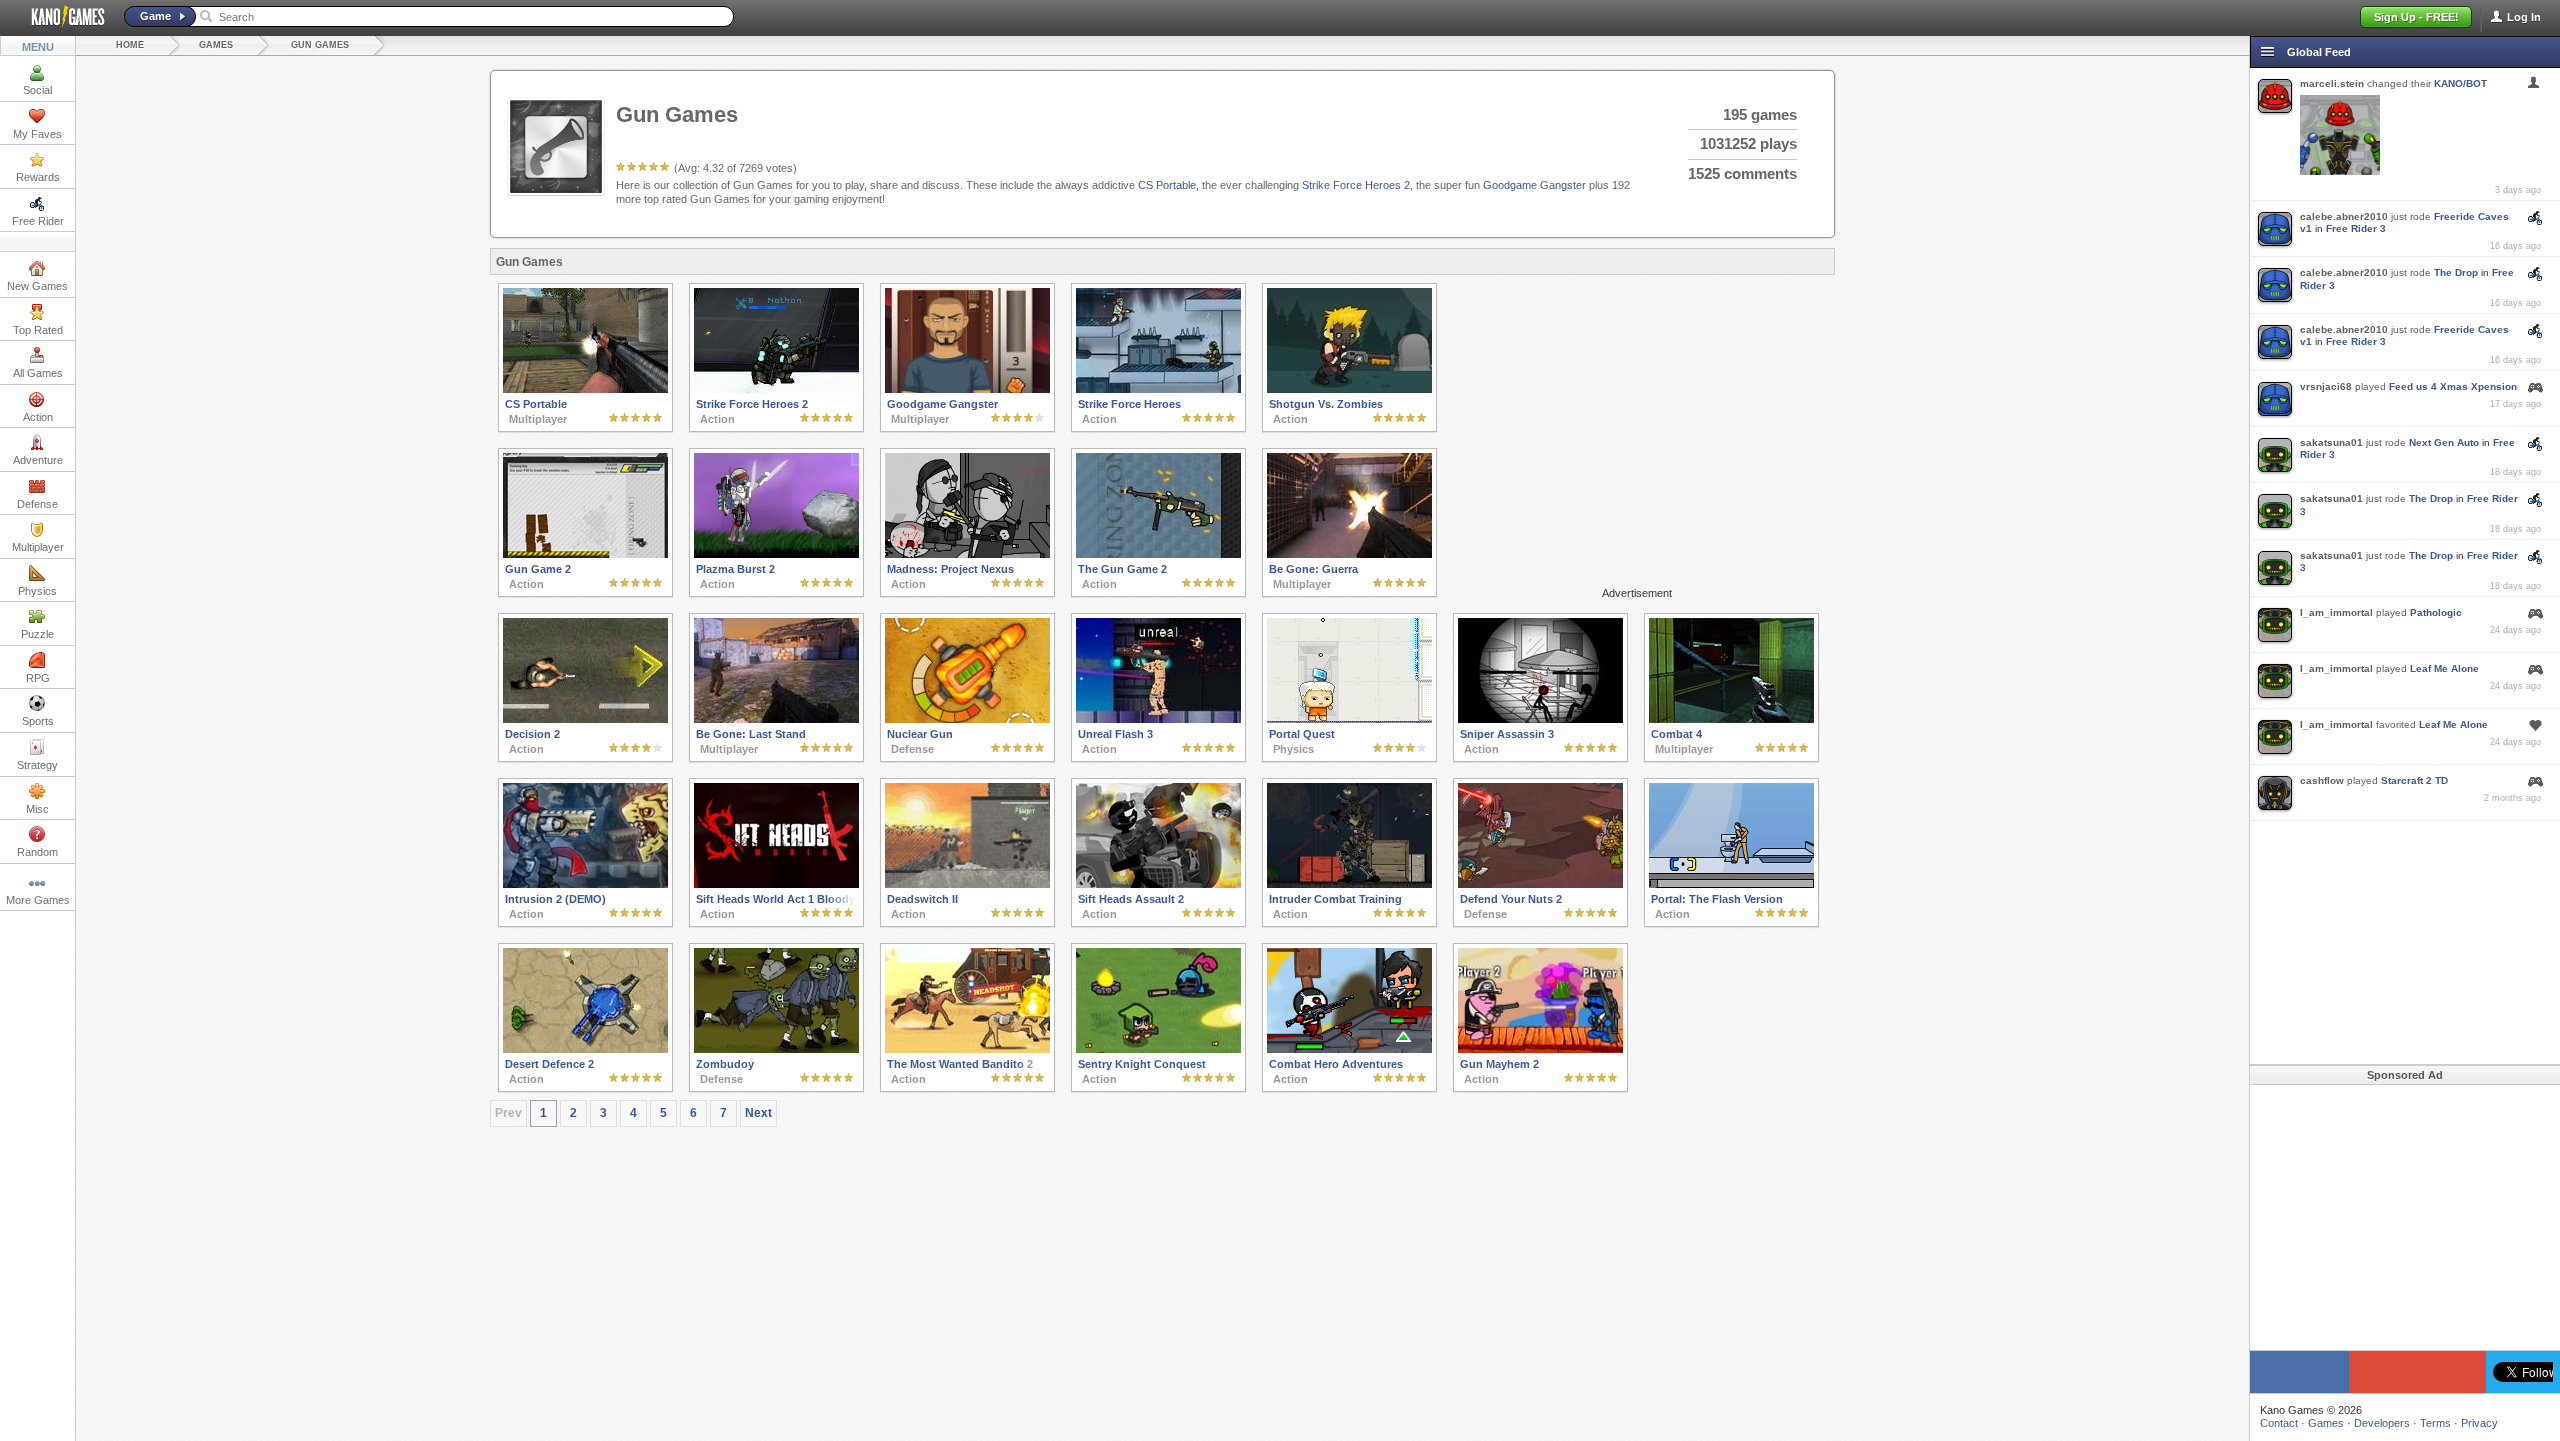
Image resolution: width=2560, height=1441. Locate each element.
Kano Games (60, 17)
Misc (37, 809)
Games (216, 45)
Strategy (37, 765)
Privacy (2479, 1423)
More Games (38, 900)
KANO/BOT (2460, 83)
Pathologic (2436, 612)
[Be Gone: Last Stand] (776, 719)
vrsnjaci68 (2326, 386)
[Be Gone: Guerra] (1349, 554)
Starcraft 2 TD (2414, 780)
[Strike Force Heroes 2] (776, 389)
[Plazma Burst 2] (776, 554)
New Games (37, 286)
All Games (38, 373)
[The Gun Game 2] (1158, 554)
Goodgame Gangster (1534, 185)
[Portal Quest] (1349, 719)
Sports (38, 721)
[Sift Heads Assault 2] (1158, 884)
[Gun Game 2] (585, 554)
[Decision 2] (585, 719)
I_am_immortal (2336, 612)
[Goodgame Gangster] (967, 389)
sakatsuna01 (2331, 442)
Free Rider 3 (2356, 228)
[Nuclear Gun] (967, 719)
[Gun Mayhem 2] (1540, 1049)
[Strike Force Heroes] (1158, 389)
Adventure (38, 460)
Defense (37, 504)
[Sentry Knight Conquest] (1158, 1049)
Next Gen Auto (2444, 442)
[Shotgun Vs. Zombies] (1349, 389)
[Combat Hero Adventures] (1349, 1049)
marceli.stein (2332, 83)
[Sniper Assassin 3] (1540, 719)
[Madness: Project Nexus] (967, 554)
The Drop (2456, 272)
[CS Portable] (585, 389)
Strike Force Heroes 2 (1356, 185)
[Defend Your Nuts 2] (1540, 884)
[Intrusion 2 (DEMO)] (585, 884)
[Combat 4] (1731, 719)
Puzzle (37, 634)
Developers (2382, 1423)
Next (758, 1113)
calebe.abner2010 (2344, 216)
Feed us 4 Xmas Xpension (2453, 386)
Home (130, 45)
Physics (37, 591)
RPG (38, 678)
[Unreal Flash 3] (1158, 719)
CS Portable (1167, 185)
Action (38, 417)
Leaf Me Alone (2444, 668)
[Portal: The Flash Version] (1731, 884)
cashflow (2322, 780)
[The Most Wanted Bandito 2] (967, 1049)
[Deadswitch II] (967, 884)
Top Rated (38, 330)
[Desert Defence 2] (585, 1049)
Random (37, 852)
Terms (2435, 1423)
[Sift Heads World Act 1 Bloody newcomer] (776, 884)
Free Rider (38, 221)
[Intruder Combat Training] (1349, 884)
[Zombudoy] (776, 1049)
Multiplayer (38, 547)
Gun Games (320, 45)
